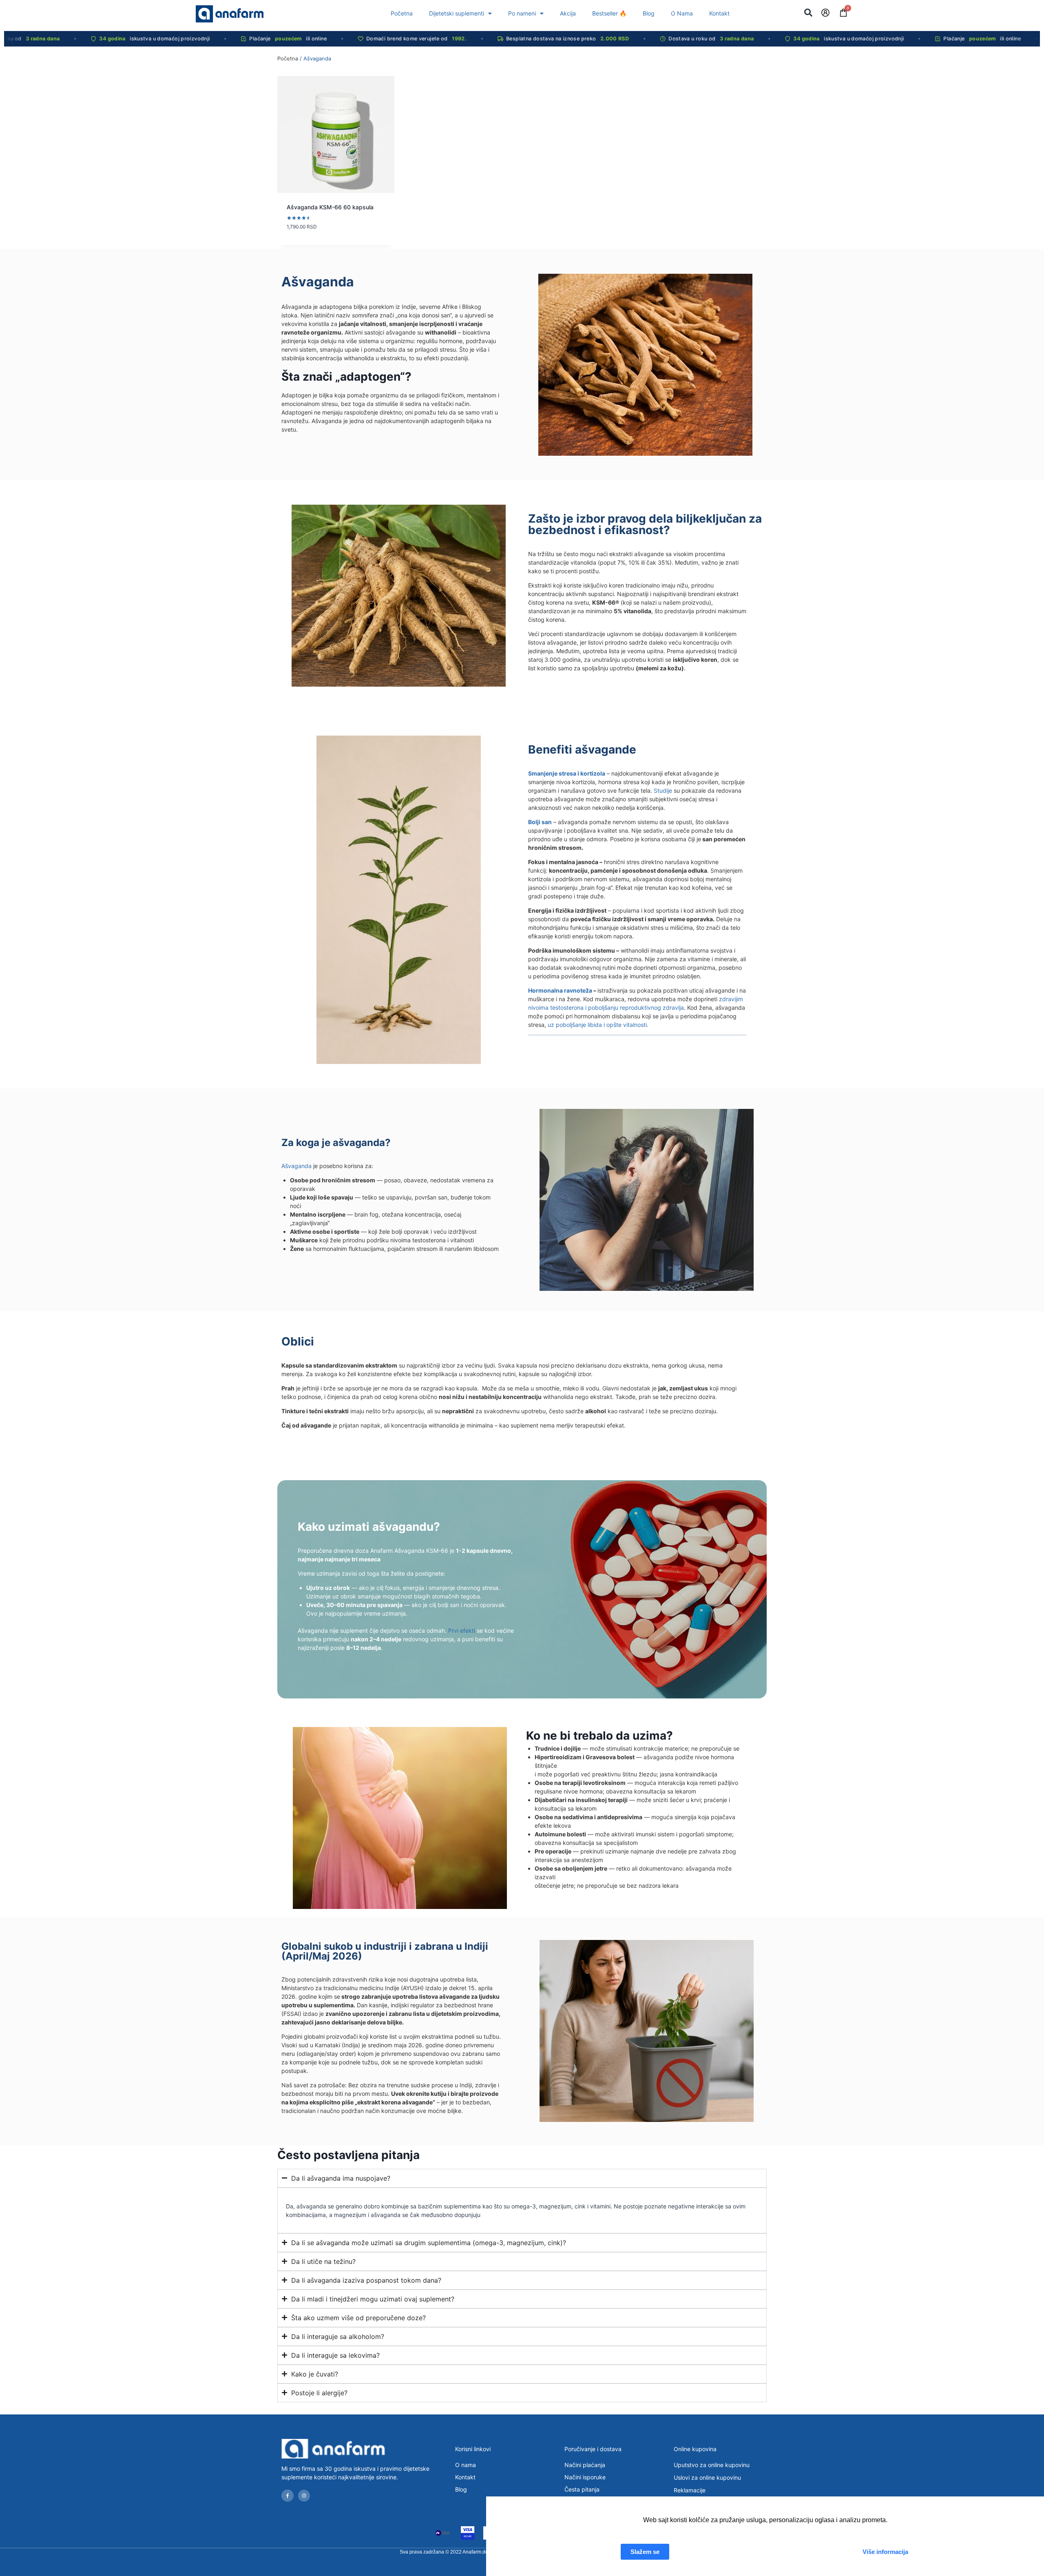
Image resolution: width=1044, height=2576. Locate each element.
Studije (663, 790)
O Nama (682, 13)
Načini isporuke (585, 2477)
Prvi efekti (462, 1631)
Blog (649, 13)
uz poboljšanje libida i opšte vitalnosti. (598, 1025)
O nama (466, 2465)
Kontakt (719, 13)
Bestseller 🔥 (609, 13)
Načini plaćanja (585, 2465)
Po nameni (522, 13)
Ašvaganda (296, 1166)
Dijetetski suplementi (457, 13)
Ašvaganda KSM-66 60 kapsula (330, 207)
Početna (402, 13)
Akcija (568, 13)
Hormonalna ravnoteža (560, 990)
